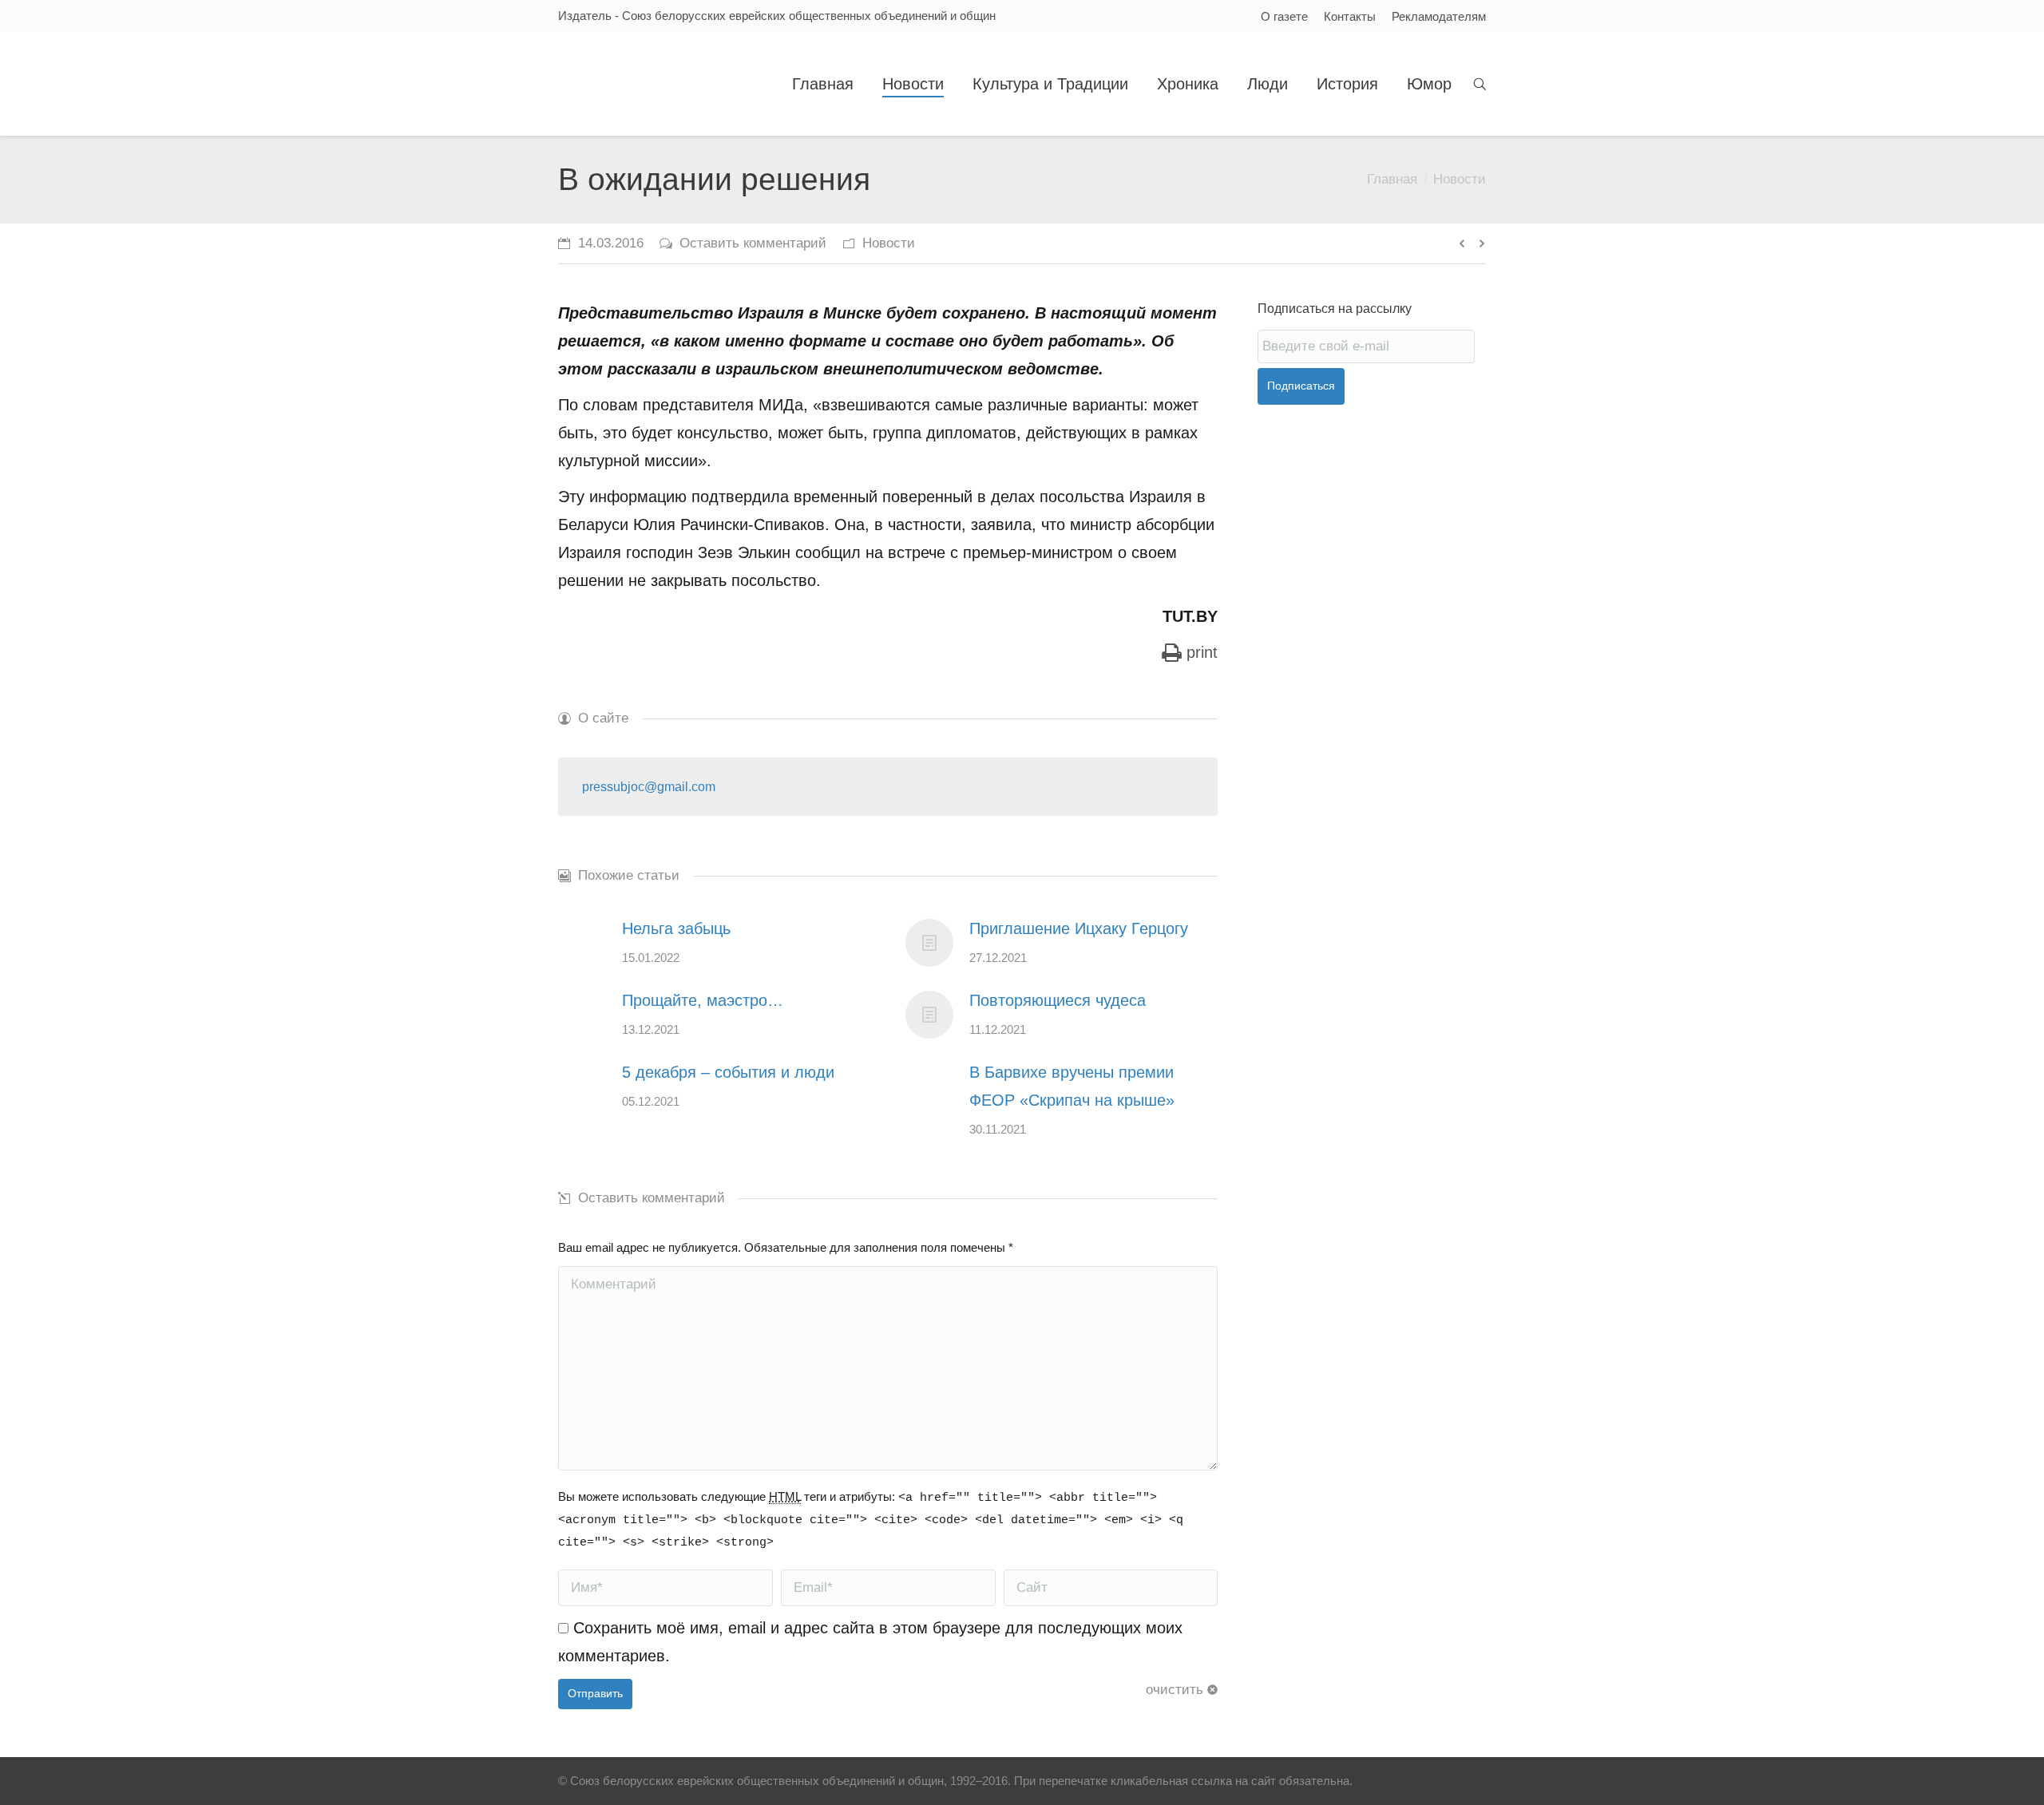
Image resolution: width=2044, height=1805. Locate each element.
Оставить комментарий (753, 243)
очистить (1175, 1690)
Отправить (595, 1693)
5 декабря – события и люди (728, 1072)
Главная (1392, 179)
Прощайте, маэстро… (703, 1000)
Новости (1460, 179)
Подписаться (1301, 386)
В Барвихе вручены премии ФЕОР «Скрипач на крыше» (1072, 1086)
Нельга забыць (676, 928)
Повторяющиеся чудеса (1058, 1000)
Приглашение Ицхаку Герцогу (1079, 928)
